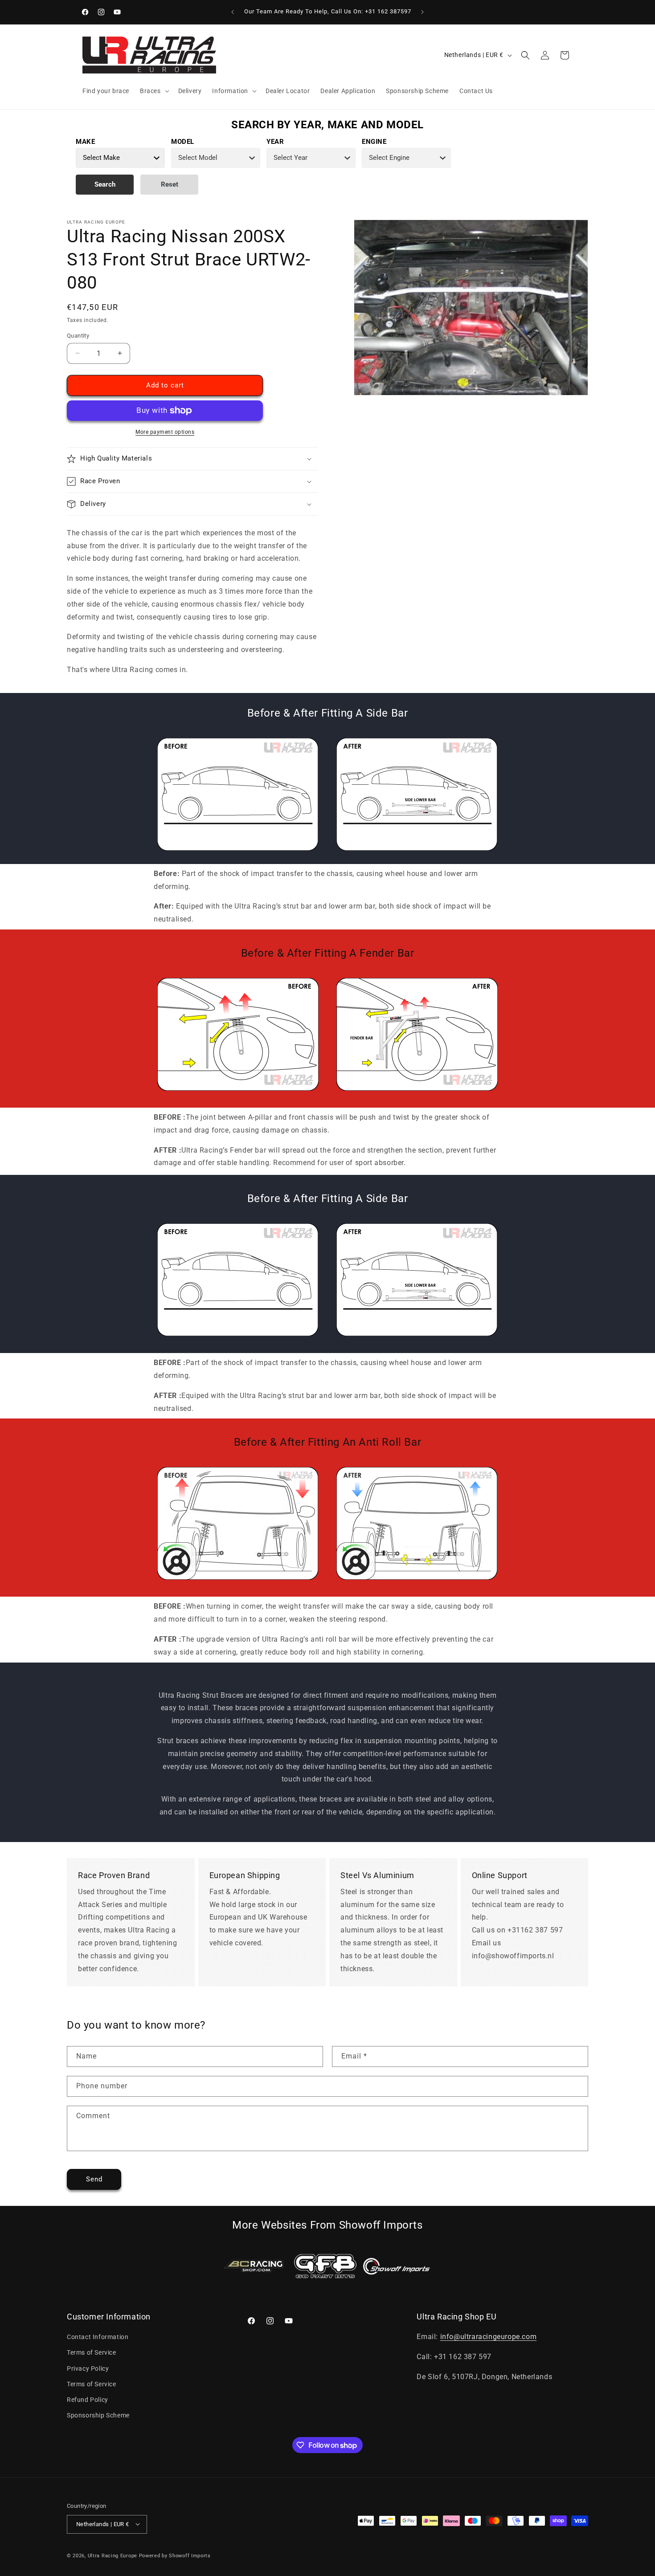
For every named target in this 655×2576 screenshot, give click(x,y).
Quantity (78, 336)
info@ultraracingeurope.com (489, 2337)
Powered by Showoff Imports (175, 2555)
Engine (374, 142)
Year (275, 142)
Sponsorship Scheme (98, 2416)
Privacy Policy (88, 2368)
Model (183, 142)
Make (85, 142)
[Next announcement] (422, 12)
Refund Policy (88, 2400)
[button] (154, 91)
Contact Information (98, 2337)
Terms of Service (92, 2353)
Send (94, 2179)
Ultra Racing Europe (113, 2555)
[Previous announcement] (233, 12)
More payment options (165, 432)
